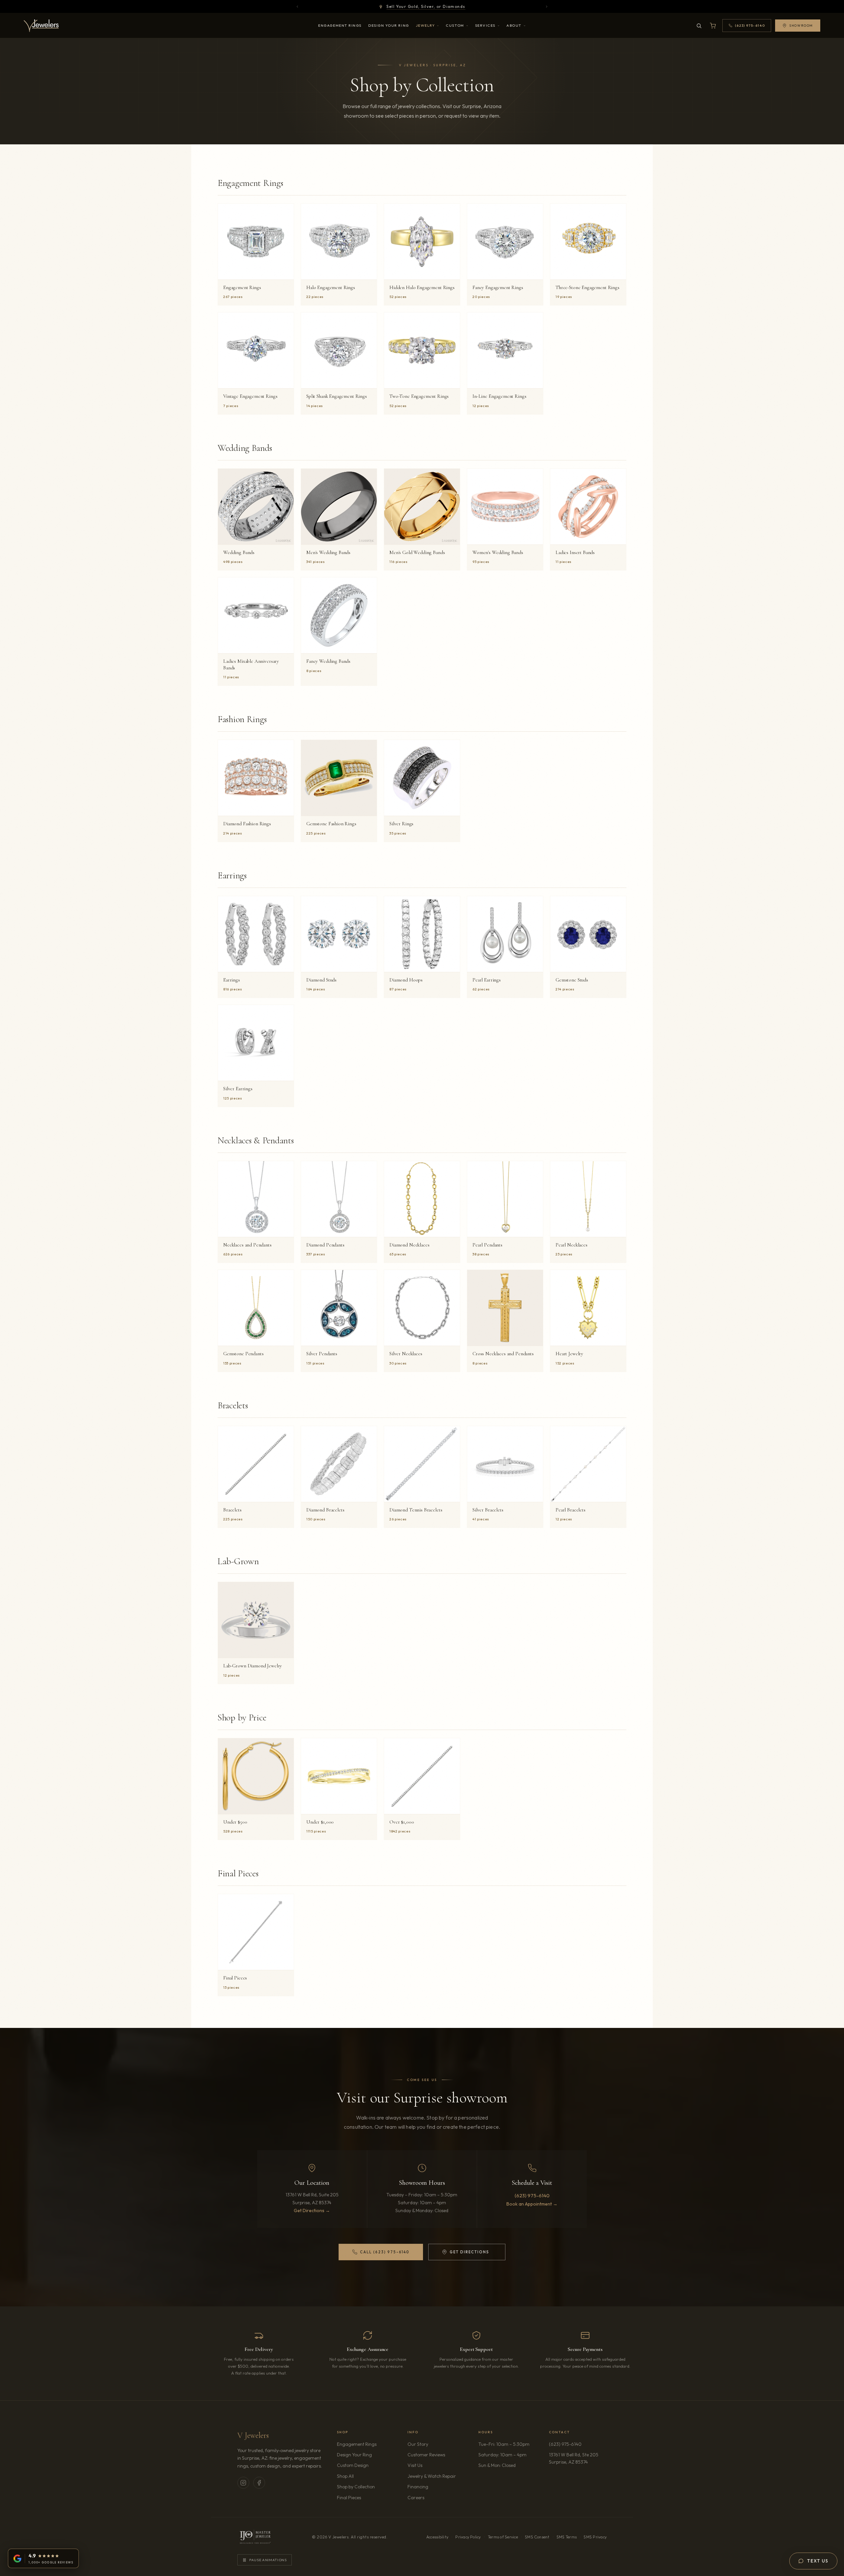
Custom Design (353, 2465)
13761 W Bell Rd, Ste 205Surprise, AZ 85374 (578, 2458)
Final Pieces (349, 2498)
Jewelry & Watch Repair (432, 2476)
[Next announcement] (547, 7)
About (514, 25)
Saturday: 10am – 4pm (502, 2455)
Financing (418, 2487)
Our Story (418, 2444)
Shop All (345, 2476)
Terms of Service (503, 2537)
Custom (455, 25)
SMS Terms (567, 2537)
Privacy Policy (468, 2537)
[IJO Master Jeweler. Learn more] (255, 2537)
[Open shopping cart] (713, 26)
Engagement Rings (340, 25)
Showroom (801, 26)
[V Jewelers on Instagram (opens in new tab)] (243, 2483)
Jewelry (425, 25)
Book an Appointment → (532, 2204)
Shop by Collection (356, 2487)
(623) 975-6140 (532, 2195)
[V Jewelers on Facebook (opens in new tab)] (259, 2483)
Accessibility (437, 2537)
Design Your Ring (389, 25)
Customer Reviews (426, 2455)
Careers (435, 2497)
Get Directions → (312, 2210)
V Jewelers (253, 2435)
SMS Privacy (595, 2537)
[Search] (699, 26)
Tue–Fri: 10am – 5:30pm (504, 2444)
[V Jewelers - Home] (41, 26)
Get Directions (465, 2253)
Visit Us (415, 2465)
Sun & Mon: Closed (497, 2465)
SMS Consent (537, 2537)
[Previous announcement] (297, 7)
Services (485, 25)
